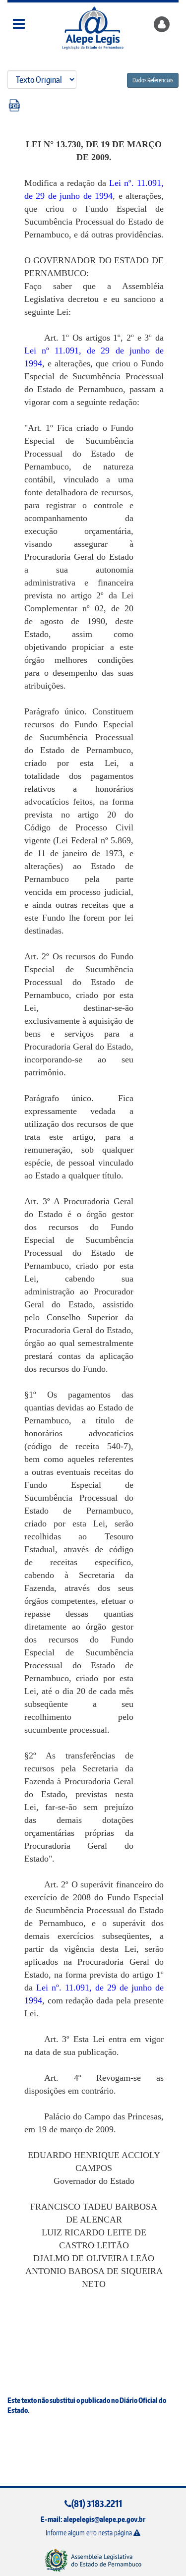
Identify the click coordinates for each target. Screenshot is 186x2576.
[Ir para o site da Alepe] (93, 2560)
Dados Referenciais (153, 80)
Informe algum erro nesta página (90, 2533)
